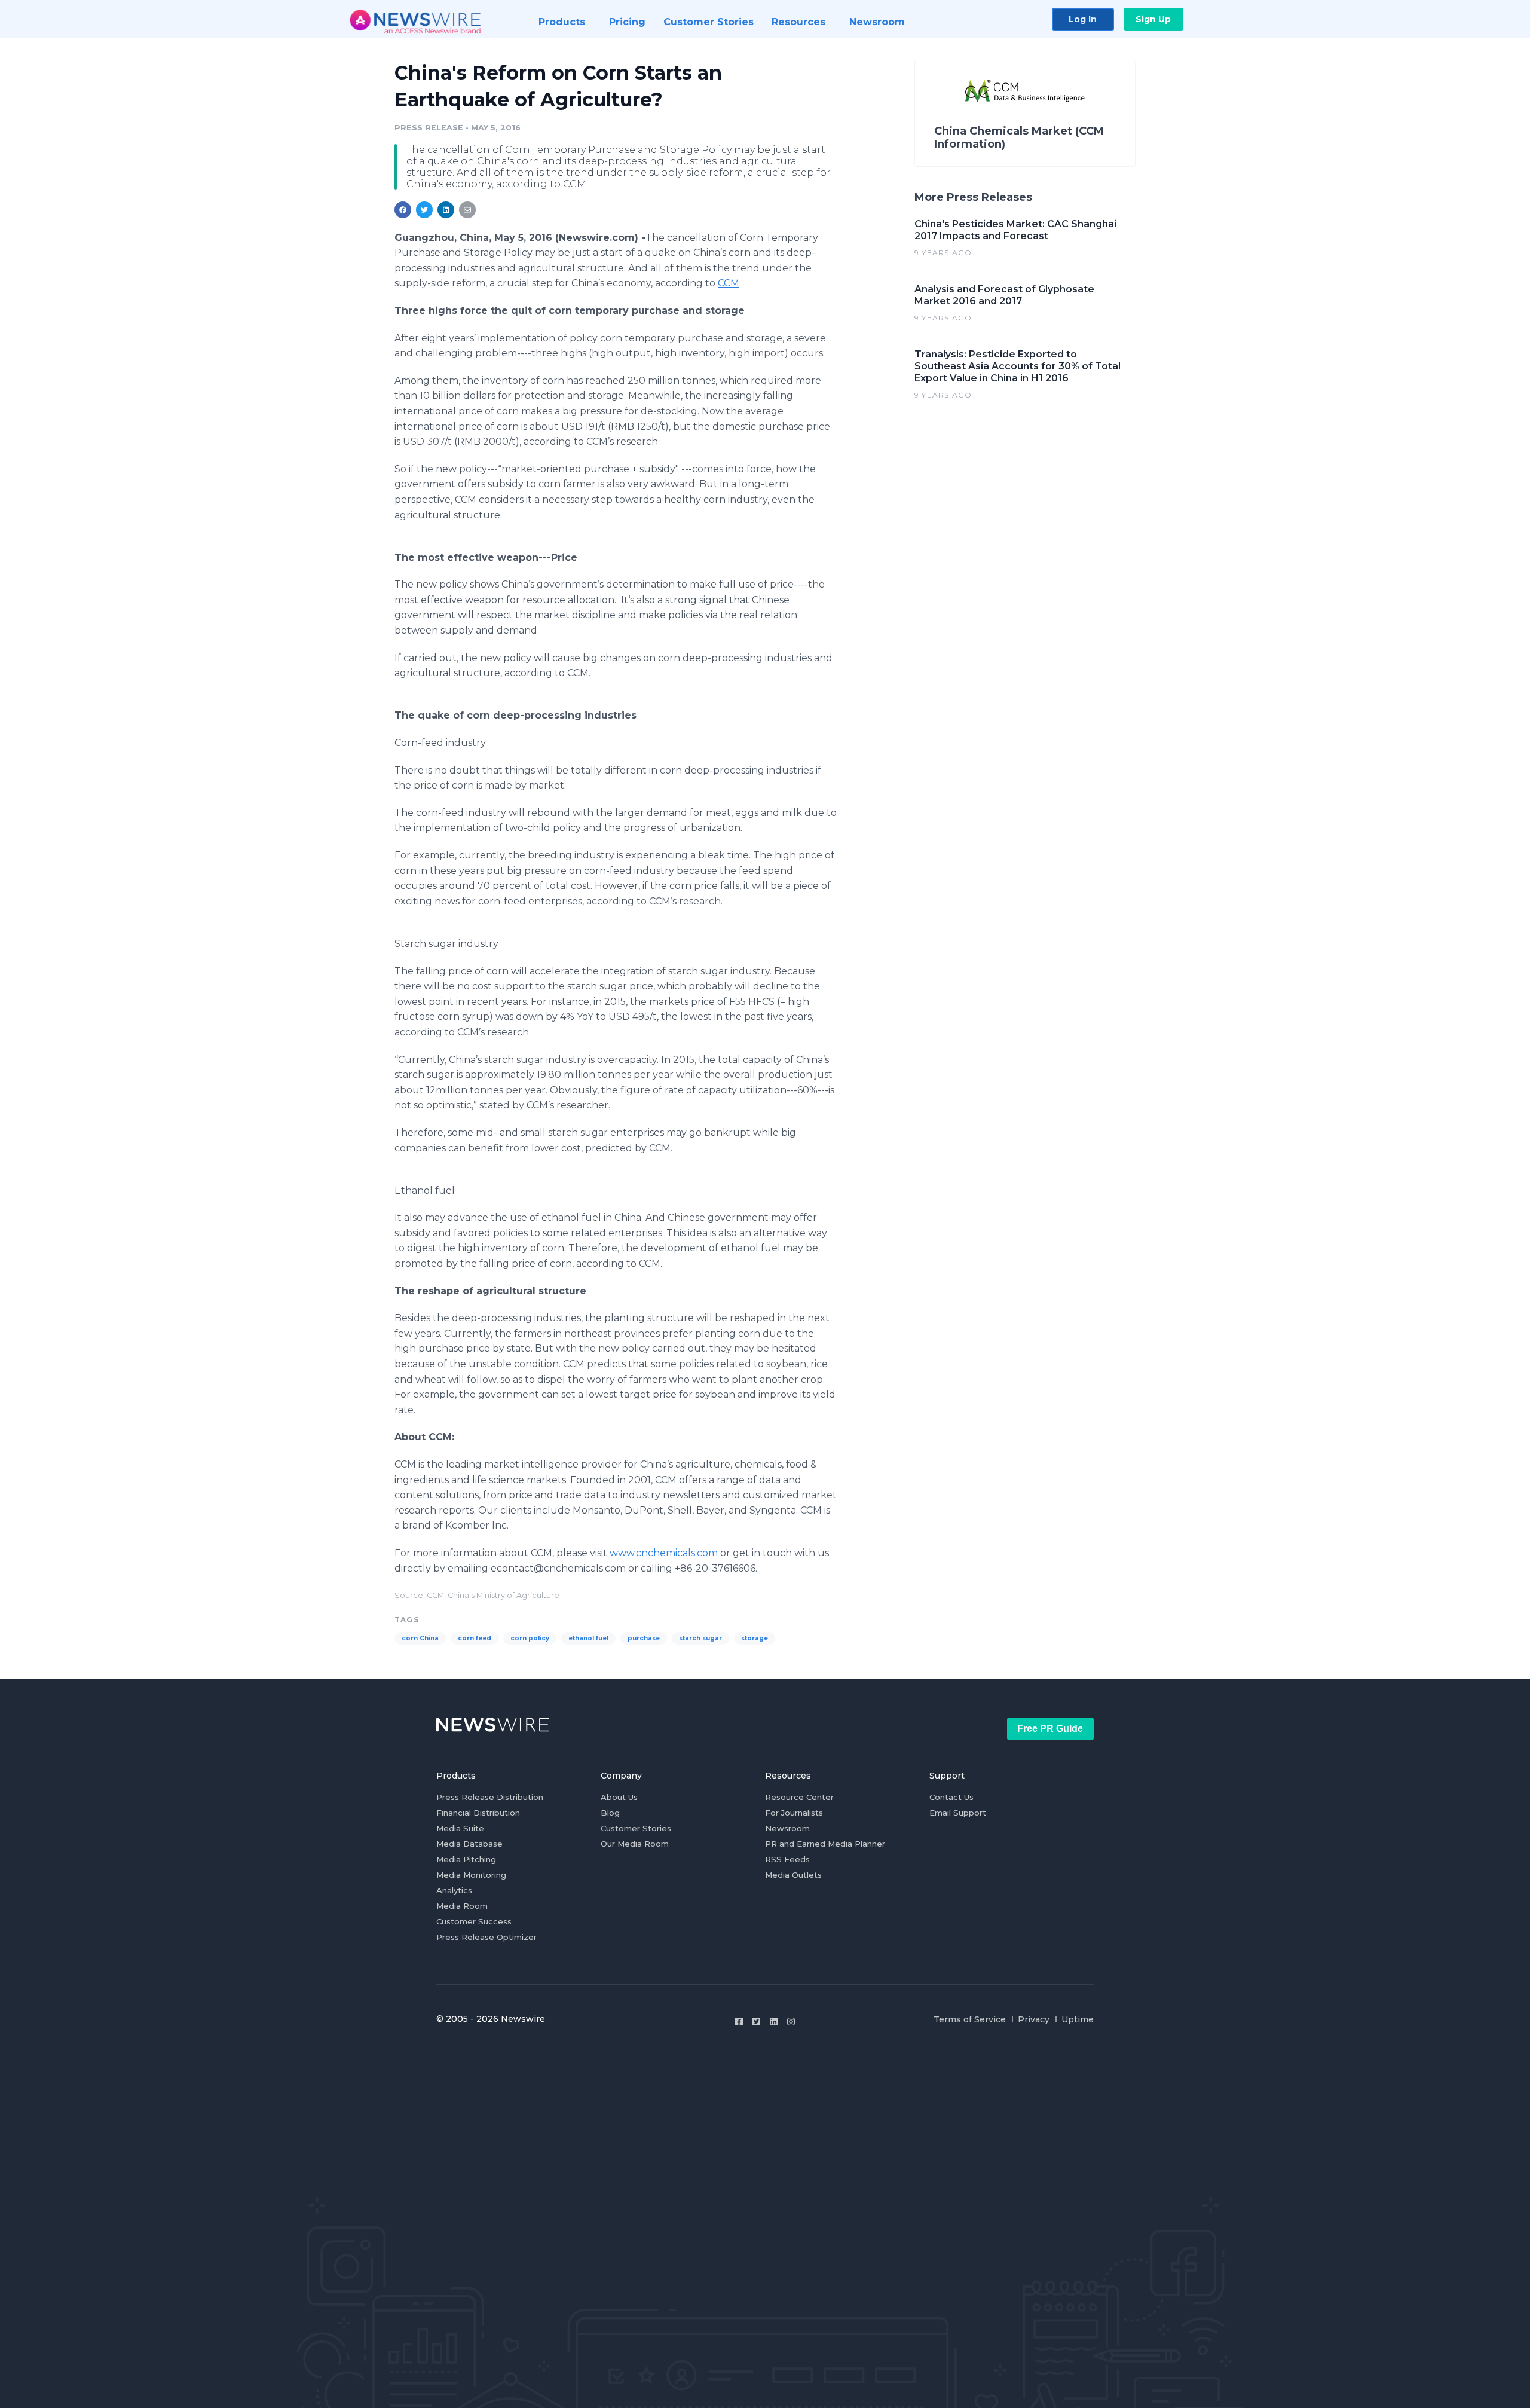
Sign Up (1153, 19)
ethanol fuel (588, 1638)
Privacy (1034, 2019)
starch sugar (700, 1638)
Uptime (1078, 2019)
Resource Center (799, 1797)
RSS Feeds (787, 1859)
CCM (729, 283)
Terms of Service (970, 2019)
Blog (610, 1813)
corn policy (530, 1638)
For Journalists (794, 1813)
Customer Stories (636, 1828)
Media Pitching (466, 1859)
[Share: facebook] (403, 210)
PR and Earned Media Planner (825, 1844)
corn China (420, 1638)
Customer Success (474, 1921)
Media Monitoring (471, 1875)
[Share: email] (467, 210)
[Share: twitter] (424, 210)
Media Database (469, 1844)
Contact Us (951, 1797)
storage (755, 1638)
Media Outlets (793, 1875)
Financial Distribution (478, 1813)
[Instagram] (791, 2022)
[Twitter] (756, 2022)
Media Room (462, 1906)
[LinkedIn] (774, 2022)
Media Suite (460, 1828)
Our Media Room (635, 1844)
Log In (1083, 19)
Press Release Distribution (490, 1797)
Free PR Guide (1050, 1729)
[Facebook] (739, 2022)
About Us (619, 1797)
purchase (644, 1638)
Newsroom (787, 1828)
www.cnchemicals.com (664, 1553)
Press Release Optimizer (486, 1937)
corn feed (475, 1638)
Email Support (958, 1813)
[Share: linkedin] (446, 210)
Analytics (454, 1890)
